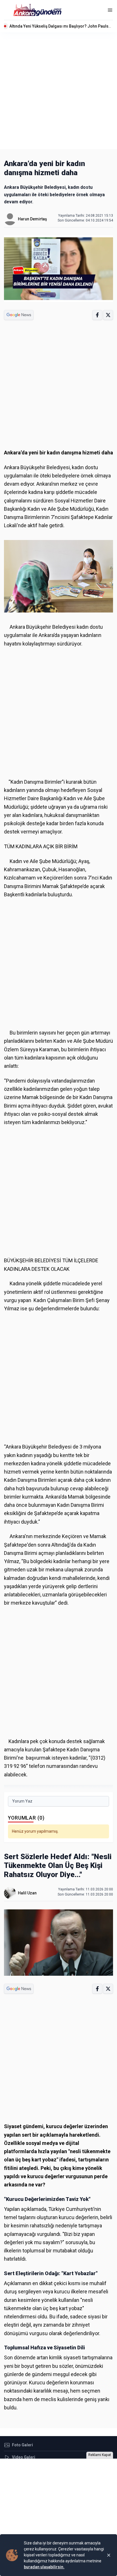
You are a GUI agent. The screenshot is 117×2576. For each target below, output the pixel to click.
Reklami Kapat (100, 2455)
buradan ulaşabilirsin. (44, 2567)
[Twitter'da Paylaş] (108, 315)
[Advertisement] (58, 91)
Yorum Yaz (22, 1801)
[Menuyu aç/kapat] (110, 10)
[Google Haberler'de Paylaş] (19, 315)
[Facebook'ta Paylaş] (97, 315)
